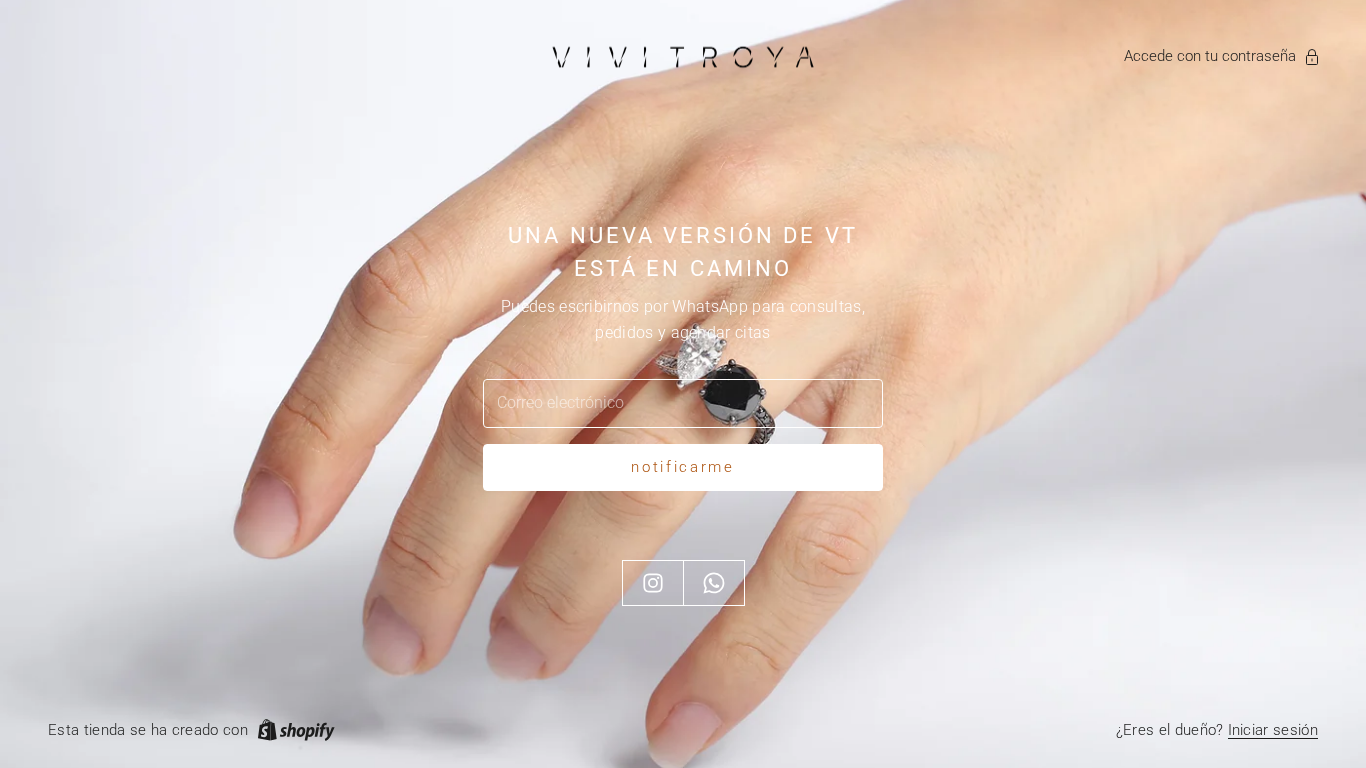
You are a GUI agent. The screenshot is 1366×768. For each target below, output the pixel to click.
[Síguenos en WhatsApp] (714, 583)
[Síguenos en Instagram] (653, 583)
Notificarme (683, 467)
